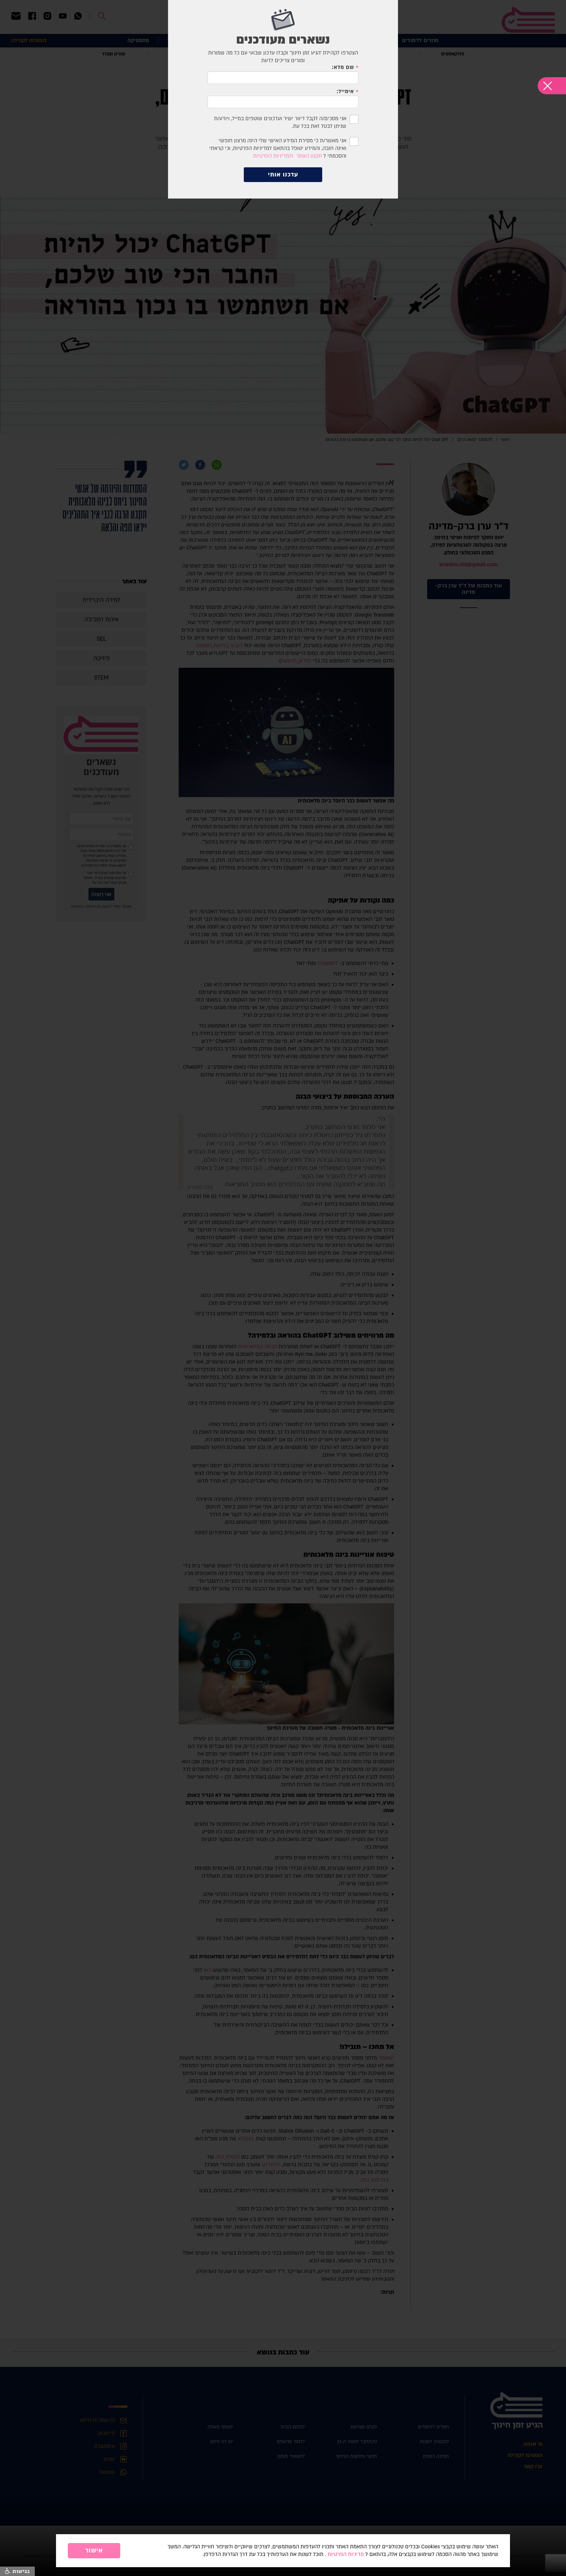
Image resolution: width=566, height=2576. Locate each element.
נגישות (20, 2571)
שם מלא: (343, 67)
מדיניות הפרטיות (346, 2554)
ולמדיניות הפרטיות (273, 156)
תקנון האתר (309, 156)
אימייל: (345, 92)
